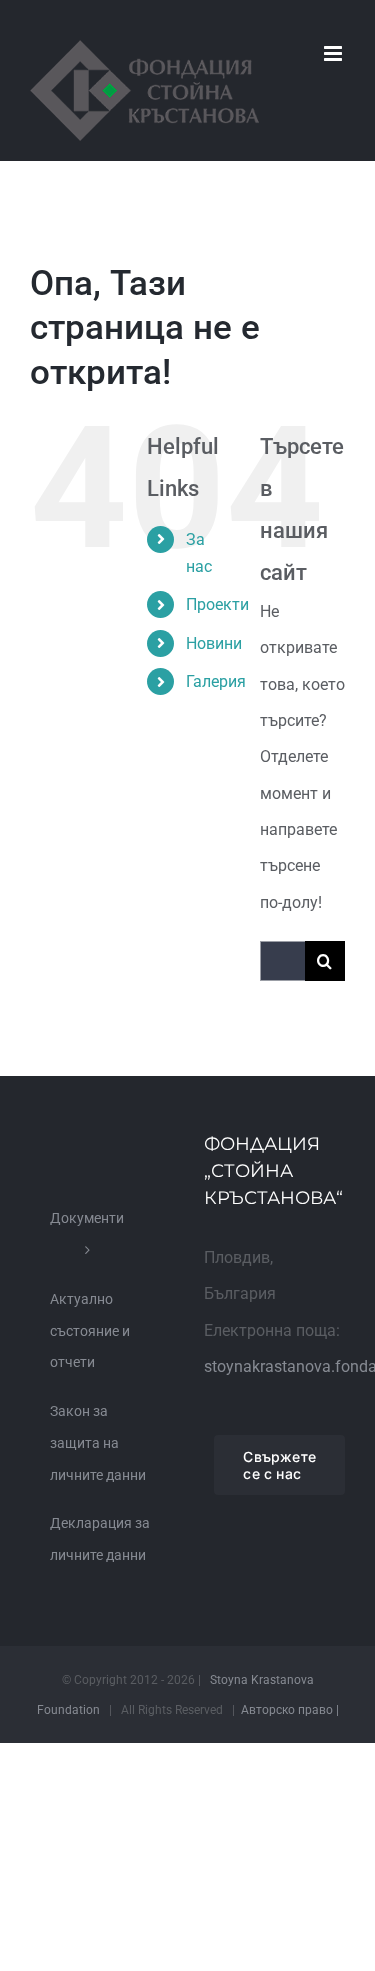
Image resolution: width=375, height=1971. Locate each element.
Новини (214, 643)
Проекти (217, 604)
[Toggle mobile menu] (334, 53)
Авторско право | (290, 1710)
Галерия (216, 681)
